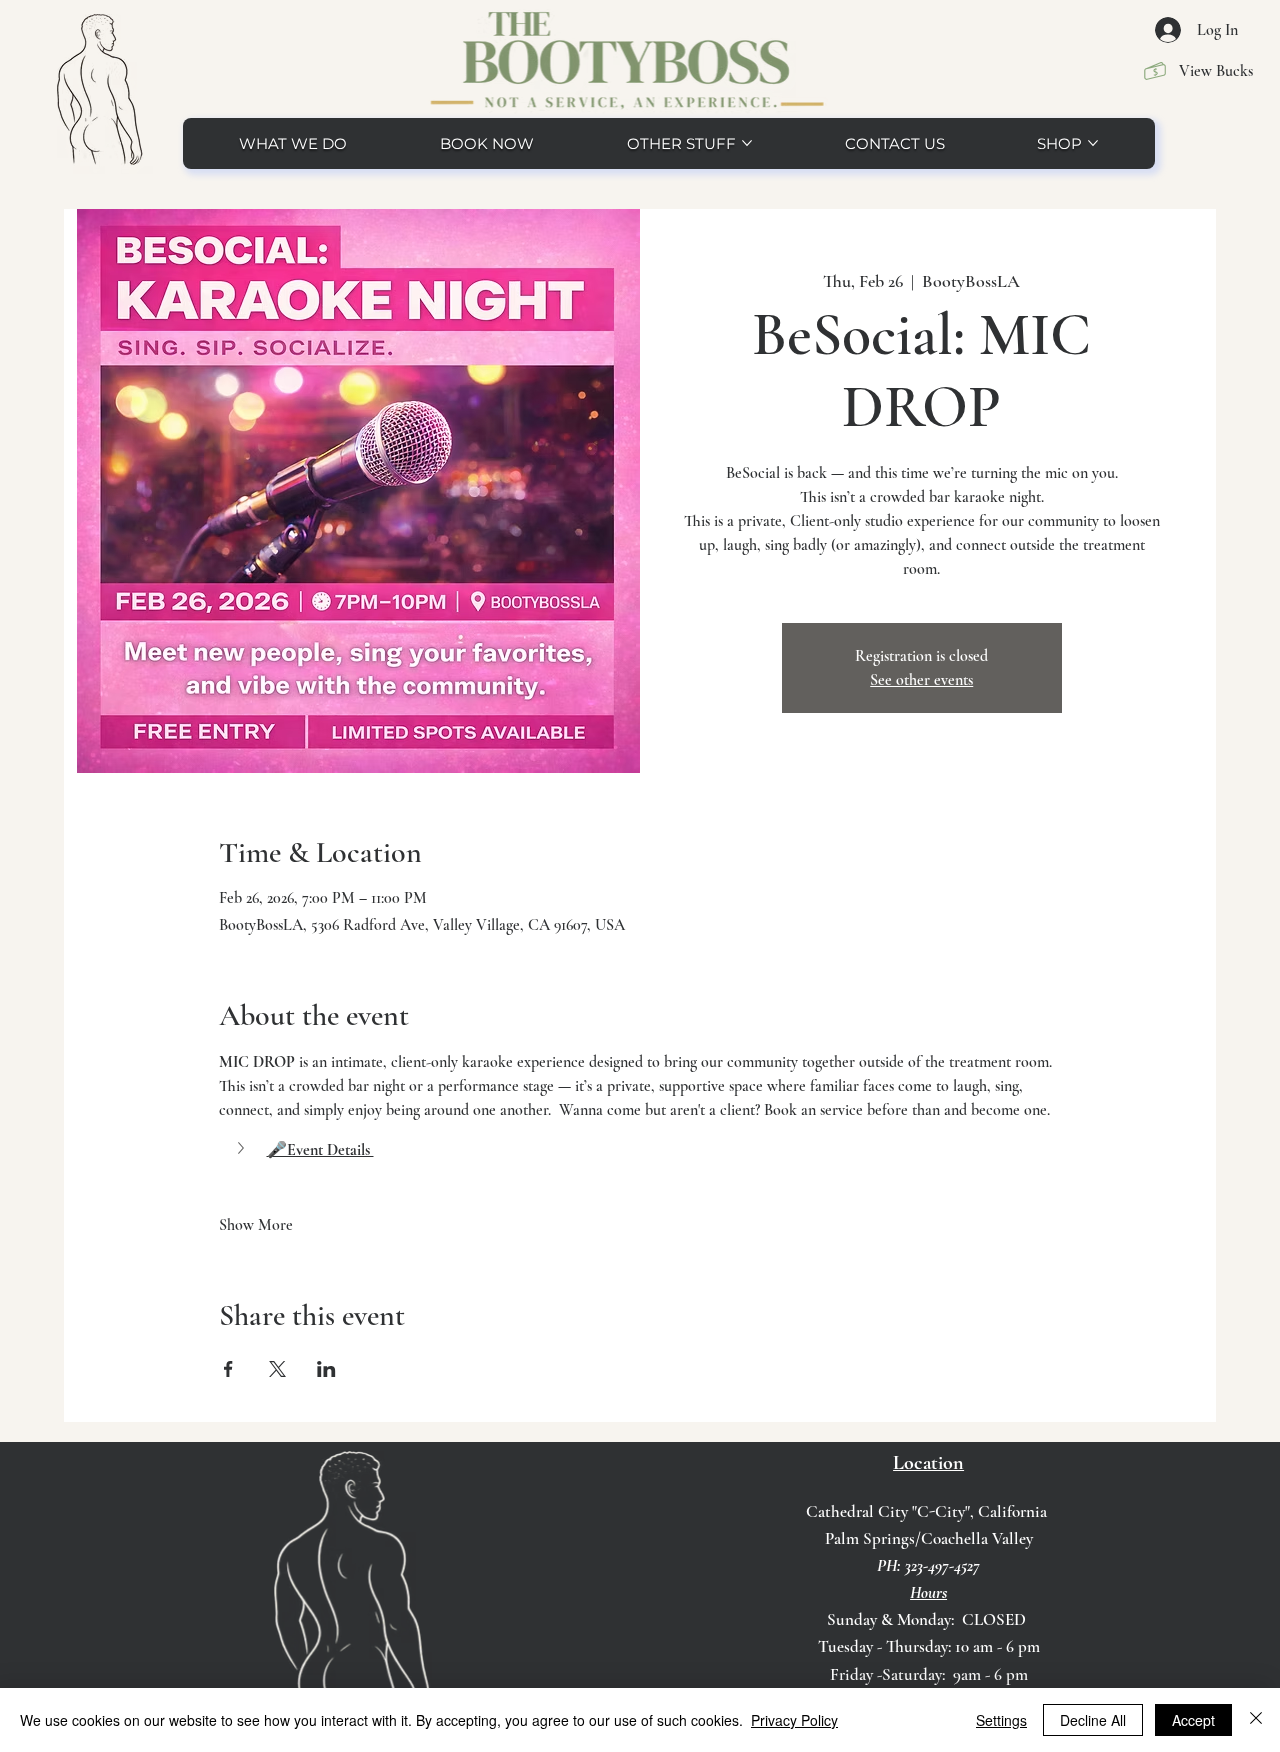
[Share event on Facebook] (228, 1369)
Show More (256, 1225)
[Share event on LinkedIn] (326, 1369)
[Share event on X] (277, 1369)
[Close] (1256, 1720)
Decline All (1093, 1720)
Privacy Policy (794, 1720)
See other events (921, 680)
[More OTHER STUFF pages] (747, 143)
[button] (640, 1150)
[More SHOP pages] (1093, 143)
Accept (1193, 1720)
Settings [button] (1001, 1720)
